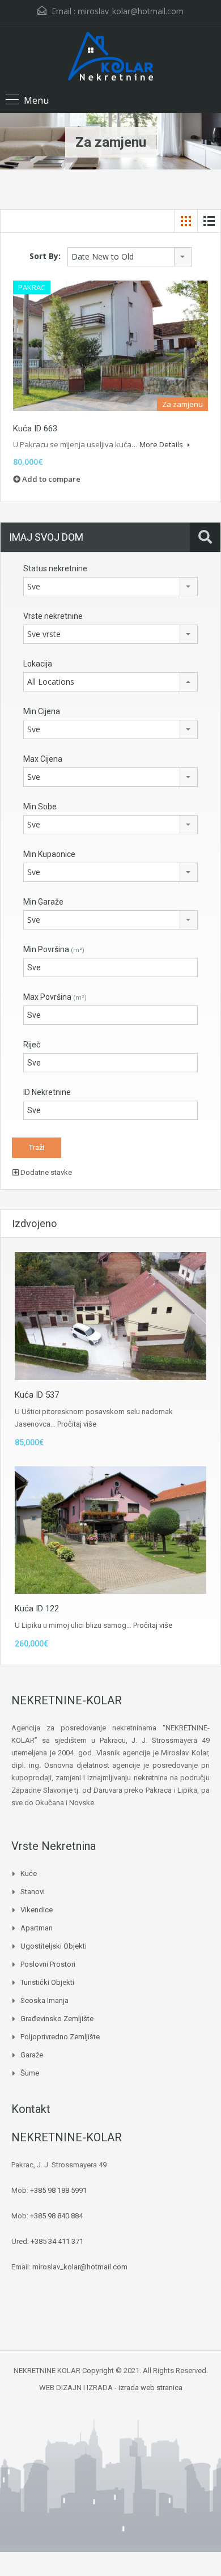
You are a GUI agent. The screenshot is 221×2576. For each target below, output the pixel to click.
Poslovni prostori (48, 1964)
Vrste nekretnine (53, 616)
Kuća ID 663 (35, 428)
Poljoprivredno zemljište (60, 2037)
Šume (30, 2073)
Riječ (32, 1045)
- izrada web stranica (148, 2388)
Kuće (29, 1873)
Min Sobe (40, 807)
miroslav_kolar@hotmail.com (131, 11)
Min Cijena (42, 711)
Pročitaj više (77, 1424)
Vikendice (37, 1910)
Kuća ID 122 (37, 1609)
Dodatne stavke (45, 1172)
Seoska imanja (44, 2000)
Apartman (37, 1928)
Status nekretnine (55, 568)
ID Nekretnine (47, 1092)
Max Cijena (43, 759)
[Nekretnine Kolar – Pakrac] (110, 58)
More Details (162, 444)
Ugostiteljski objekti (54, 1946)
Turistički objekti (47, 1982)
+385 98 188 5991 (58, 2190)
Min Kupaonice (49, 854)
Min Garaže (43, 902)
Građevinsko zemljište (57, 2019)
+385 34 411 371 (57, 2241)
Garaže (32, 2055)
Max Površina (55, 997)
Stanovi (33, 1892)
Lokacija (38, 664)
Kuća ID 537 (37, 1395)
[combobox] (130, 257)
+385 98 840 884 (56, 2216)
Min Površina (54, 949)
